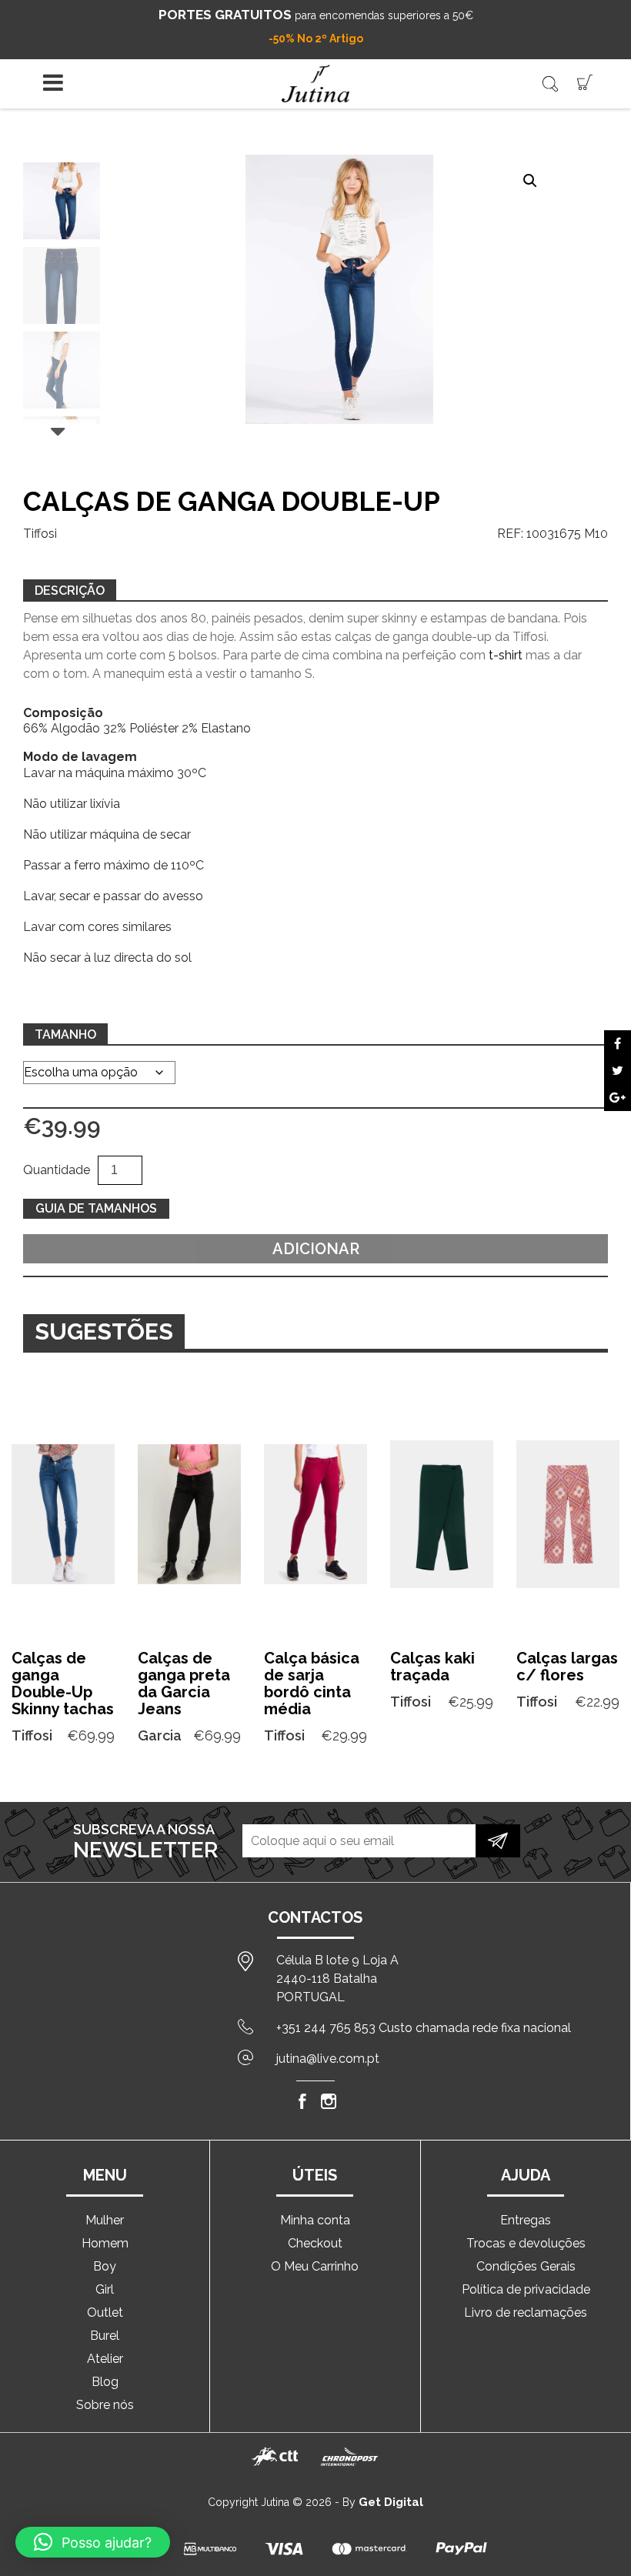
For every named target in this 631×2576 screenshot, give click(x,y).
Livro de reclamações (526, 2312)
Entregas (526, 2220)
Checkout (315, 2243)
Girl (105, 2289)
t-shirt (506, 655)
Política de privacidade (526, 2289)
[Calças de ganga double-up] (618, 1044)
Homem (105, 2243)
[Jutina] (315, 83)
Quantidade (57, 1170)
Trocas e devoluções (526, 2243)
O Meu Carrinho (315, 2266)
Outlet (105, 2312)
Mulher (105, 2220)
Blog (105, 2382)
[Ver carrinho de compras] (585, 81)
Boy (105, 2266)
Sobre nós (105, 2405)
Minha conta (315, 2220)
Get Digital (391, 2502)
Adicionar (316, 1249)
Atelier (105, 2359)
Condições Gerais (526, 2266)
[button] (530, 181)
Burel (105, 2336)
